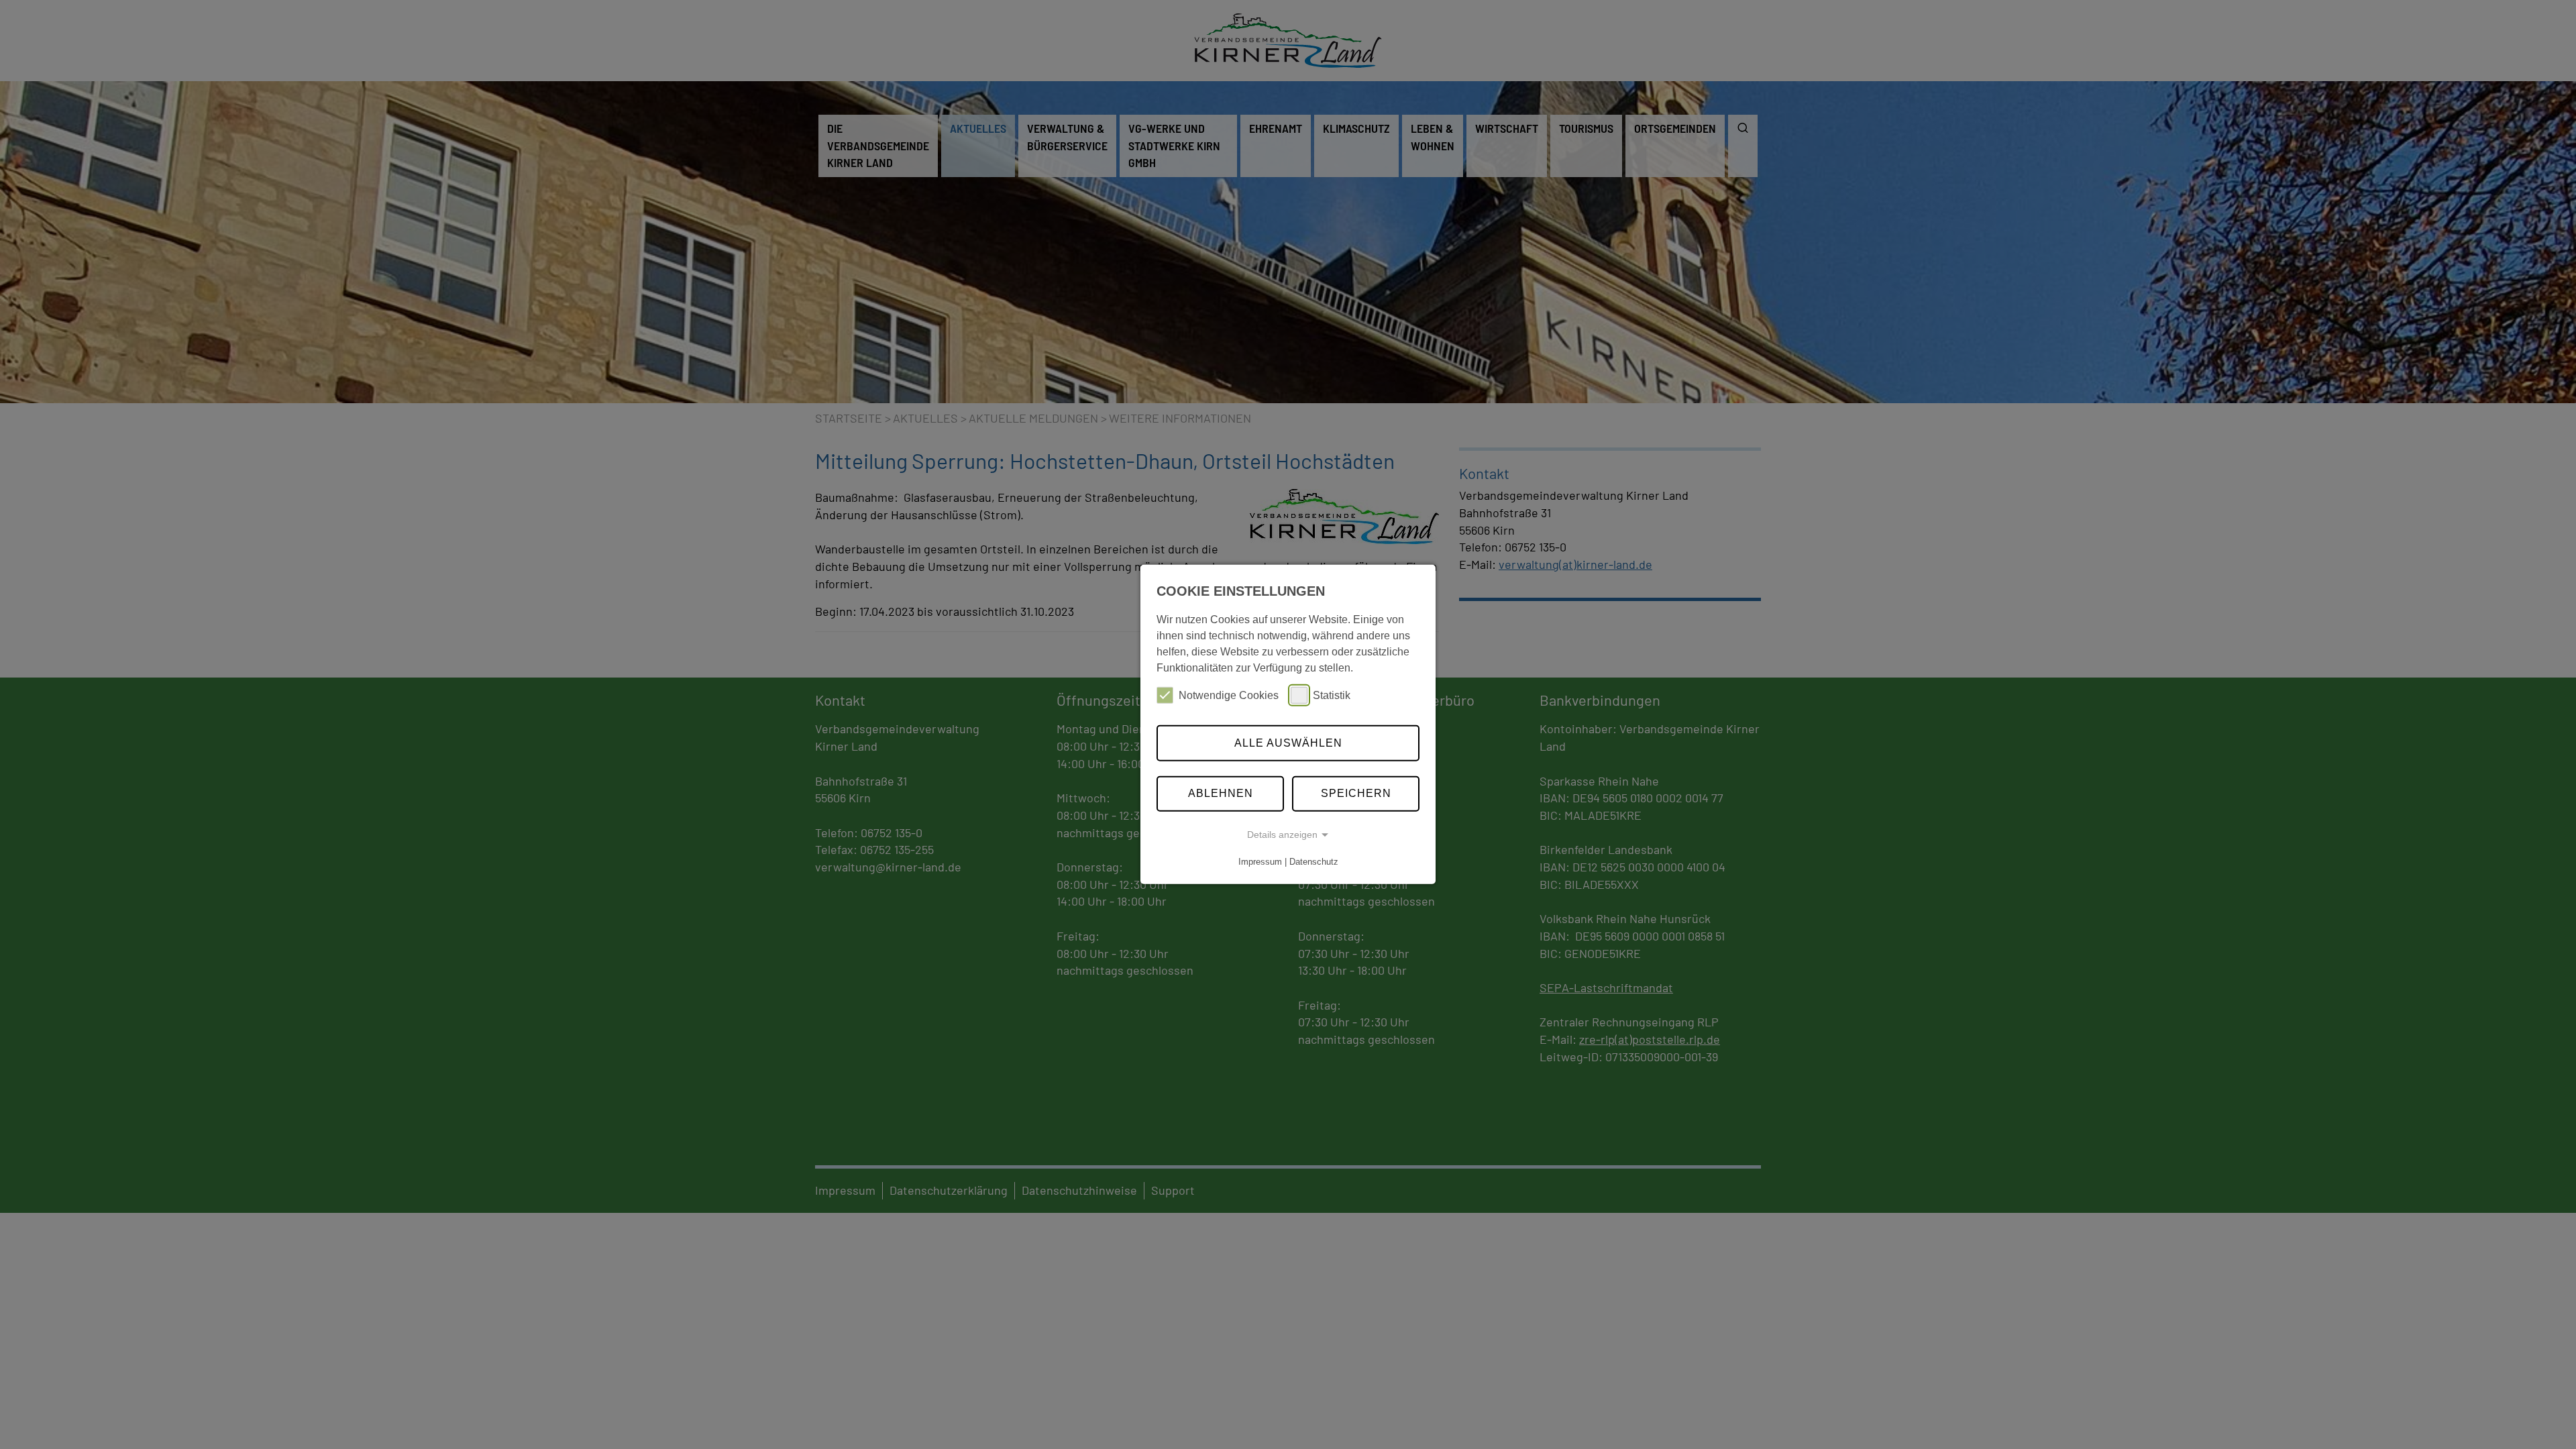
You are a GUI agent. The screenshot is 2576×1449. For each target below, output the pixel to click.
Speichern (1356, 793)
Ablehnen (1221, 793)
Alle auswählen (1288, 743)
